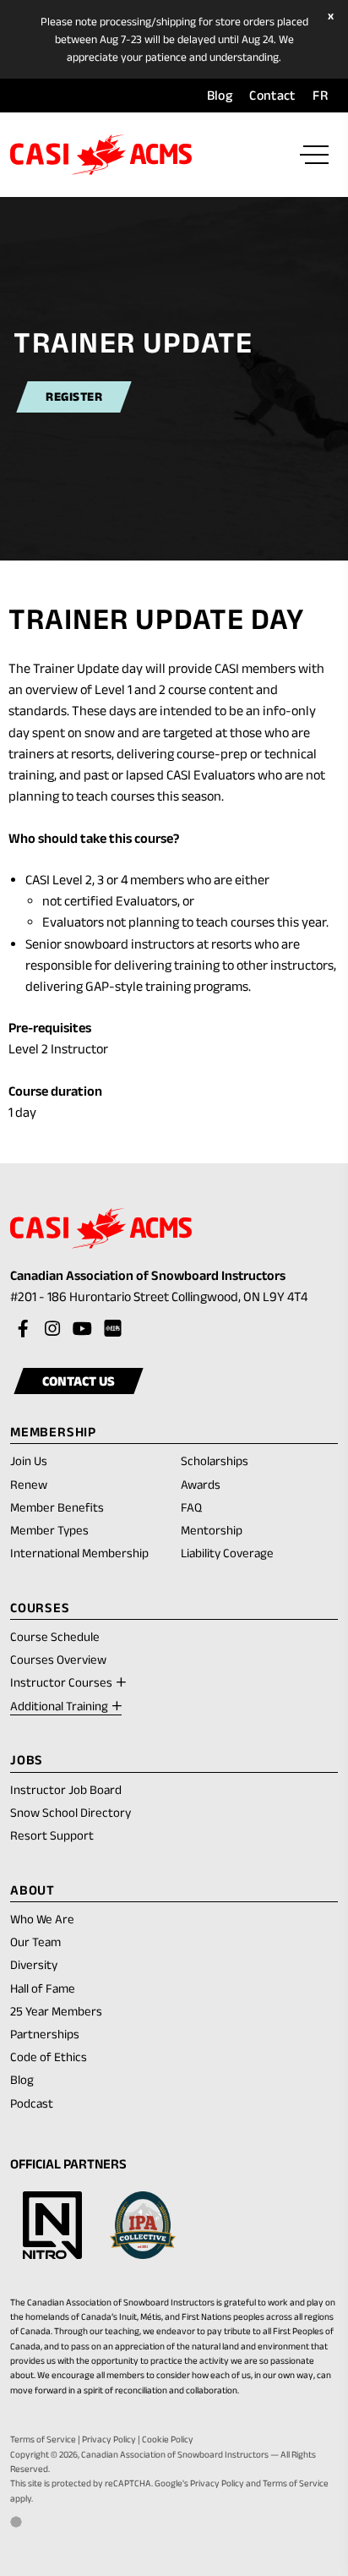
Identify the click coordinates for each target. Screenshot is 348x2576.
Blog (220, 95)
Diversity (34, 1964)
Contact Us (79, 1381)
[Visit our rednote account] (111, 1329)
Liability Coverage (227, 1553)
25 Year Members (56, 2011)
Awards (201, 1484)
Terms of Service (43, 2439)
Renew (29, 1485)
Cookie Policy (168, 2439)
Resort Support (52, 1835)
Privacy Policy (109, 2439)
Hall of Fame (43, 1988)
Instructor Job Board (66, 1789)
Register (74, 397)
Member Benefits (57, 1507)
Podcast (32, 2103)
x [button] (333, 16)
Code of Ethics (49, 2056)
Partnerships (45, 2034)
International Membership (79, 1553)
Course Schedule (55, 1636)
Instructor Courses (61, 1682)
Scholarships (215, 1460)
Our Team (35, 1942)
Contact (272, 95)
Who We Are (42, 1919)
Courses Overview (58, 1659)
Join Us (29, 1460)
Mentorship (212, 1530)
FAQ (191, 1507)
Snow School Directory (71, 1812)
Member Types (49, 1530)
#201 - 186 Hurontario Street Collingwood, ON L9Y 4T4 (174, 1298)
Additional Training (59, 1706)
